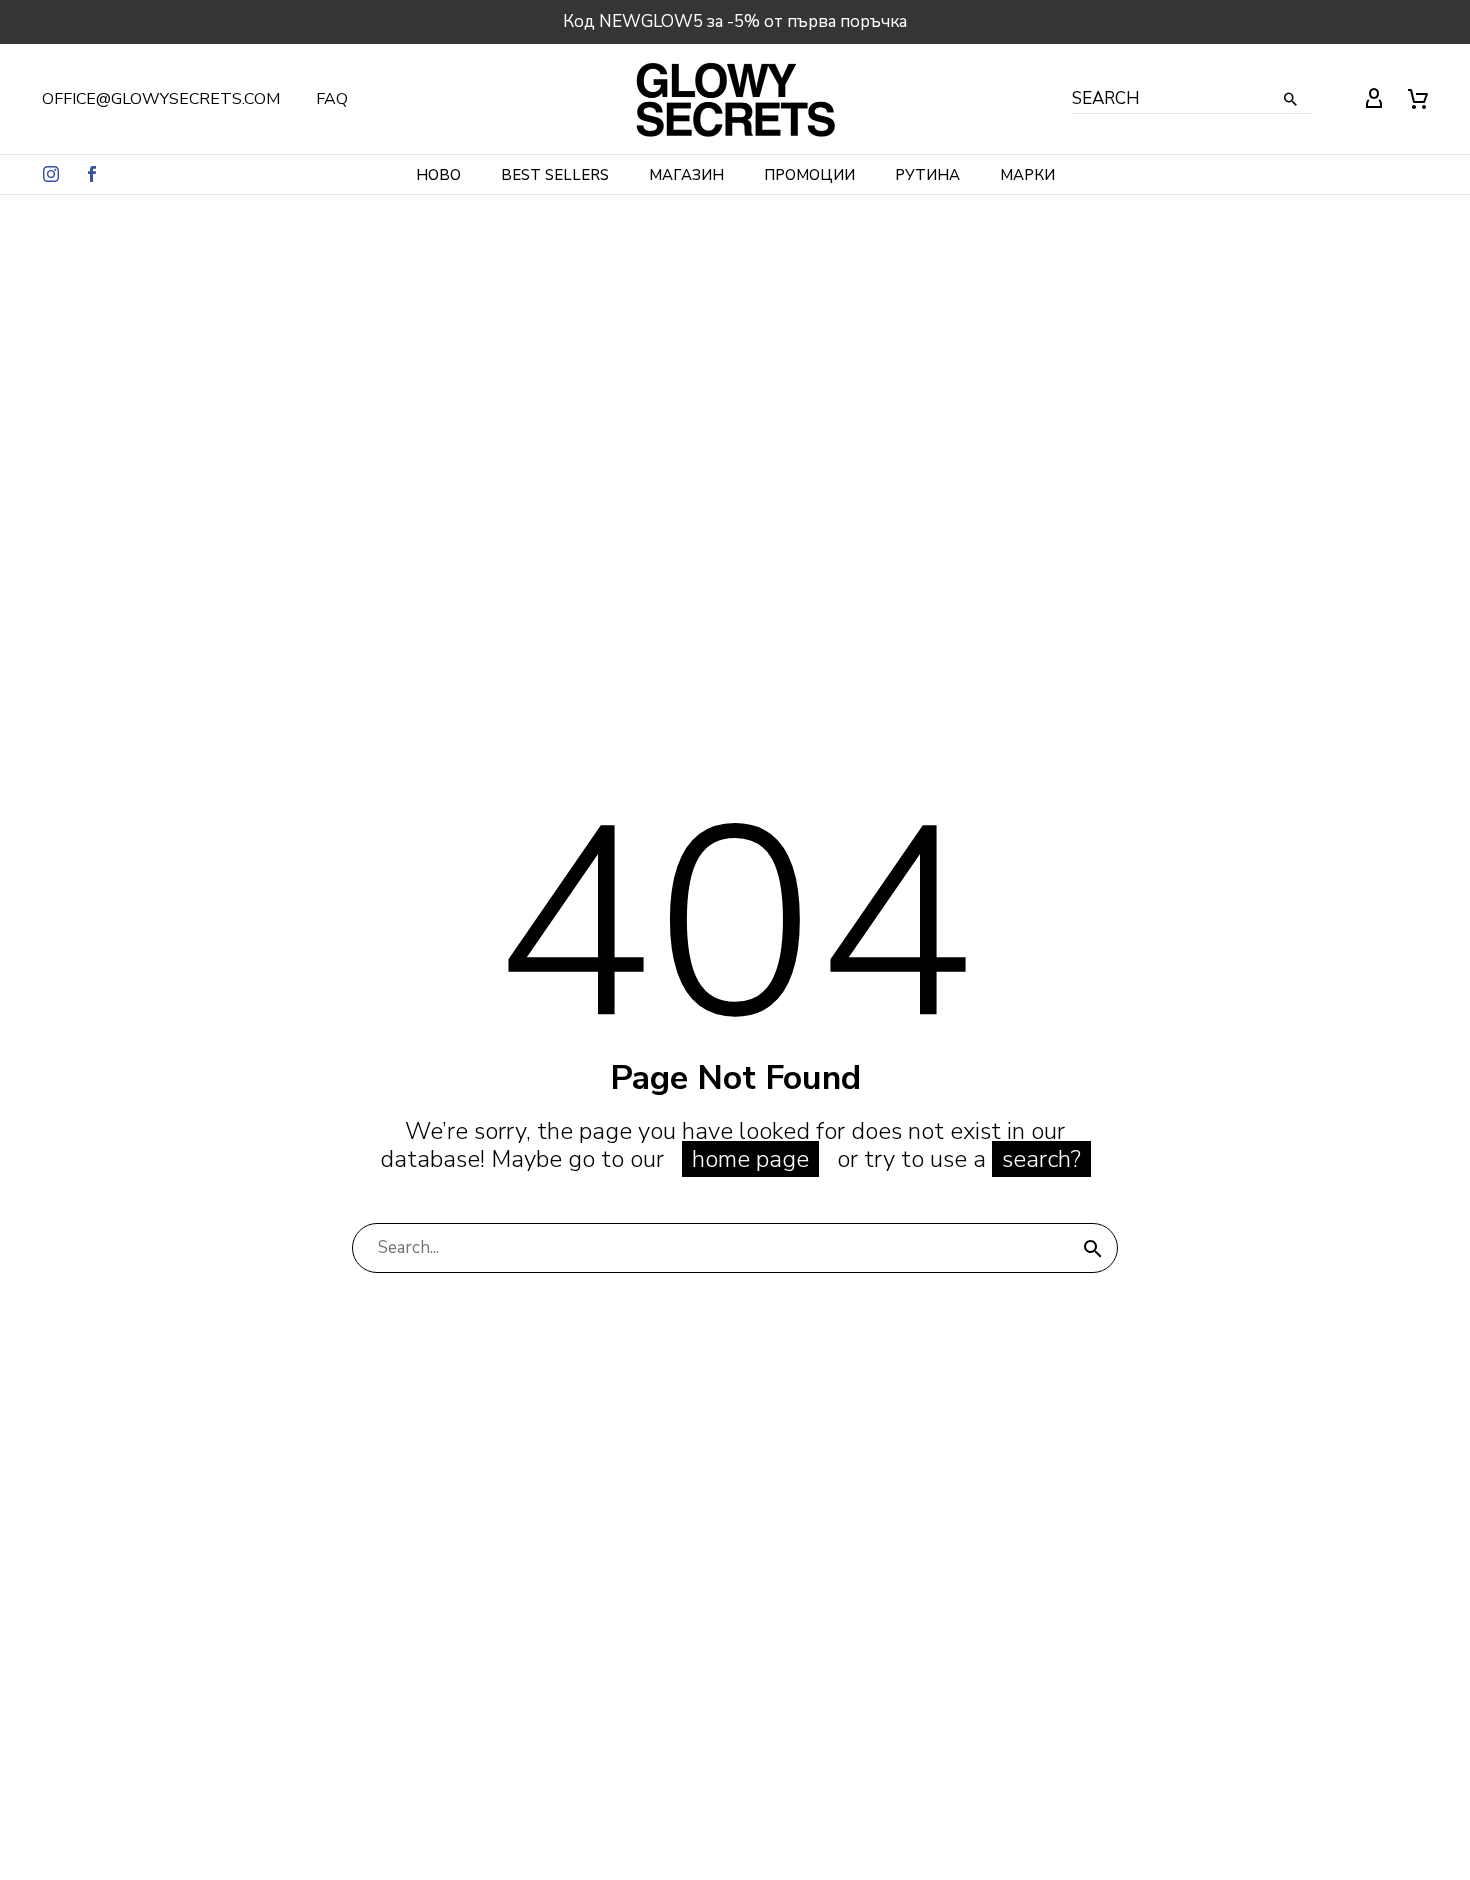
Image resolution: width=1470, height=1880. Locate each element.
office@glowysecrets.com (161, 99)
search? (1041, 1159)
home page (750, 1159)
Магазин (686, 175)
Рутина (927, 175)
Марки (1027, 175)
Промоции (809, 175)
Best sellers (555, 175)
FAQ (332, 99)
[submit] (1093, 1248)
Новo (438, 175)
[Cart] (1418, 99)
